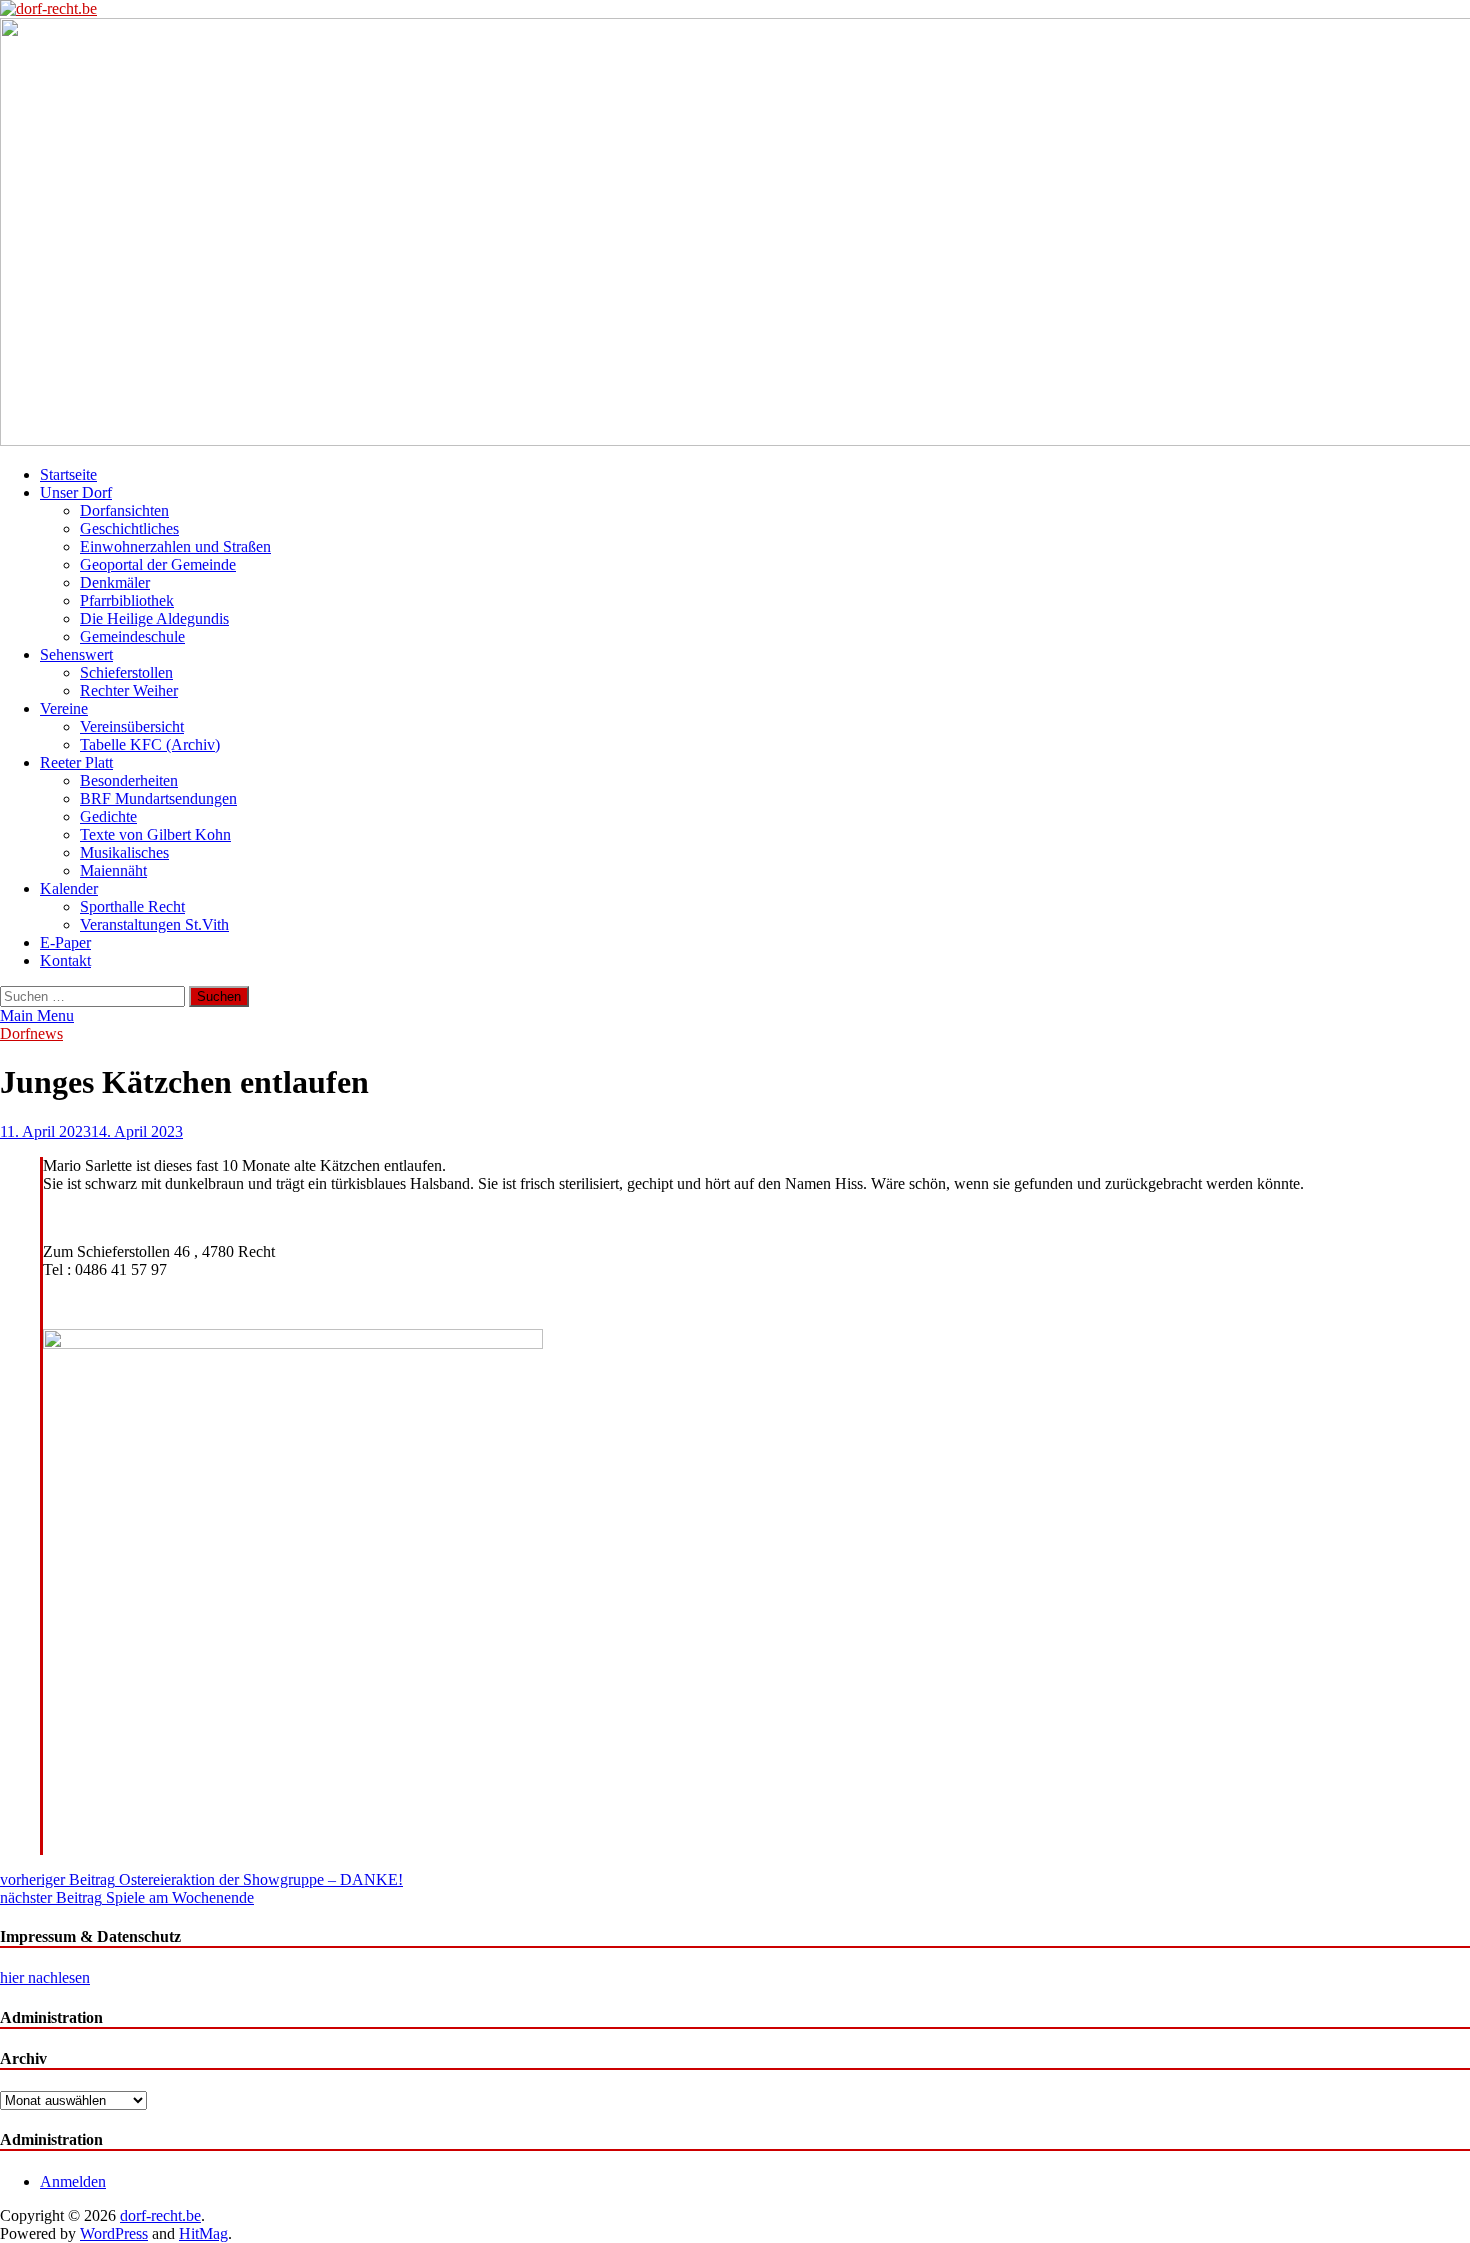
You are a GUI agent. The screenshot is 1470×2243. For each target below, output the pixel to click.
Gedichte (108, 816)
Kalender (69, 888)
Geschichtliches (129, 528)
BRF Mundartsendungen (158, 798)
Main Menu (37, 1015)
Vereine (64, 708)
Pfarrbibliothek (127, 600)
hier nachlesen (45, 1977)
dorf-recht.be (160, 2215)
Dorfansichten (124, 510)
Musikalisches (124, 852)
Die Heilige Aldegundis (154, 618)
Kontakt (65, 960)
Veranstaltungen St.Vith (154, 924)
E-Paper (65, 942)
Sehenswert (76, 654)
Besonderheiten (129, 780)
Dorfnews (31, 1033)
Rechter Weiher (129, 690)
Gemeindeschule (132, 636)
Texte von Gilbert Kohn (155, 834)
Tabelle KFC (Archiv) (150, 744)
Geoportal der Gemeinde (158, 564)
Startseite (68, 474)
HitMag (203, 2233)
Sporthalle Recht (132, 906)
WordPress (114, 2233)
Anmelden (73, 2181)
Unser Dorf (76, 492)
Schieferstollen (126, 672)
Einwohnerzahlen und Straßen (175, 546)
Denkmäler (115, 582)
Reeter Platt (76, 762)
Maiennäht (113, 870)
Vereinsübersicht (132, 726)
